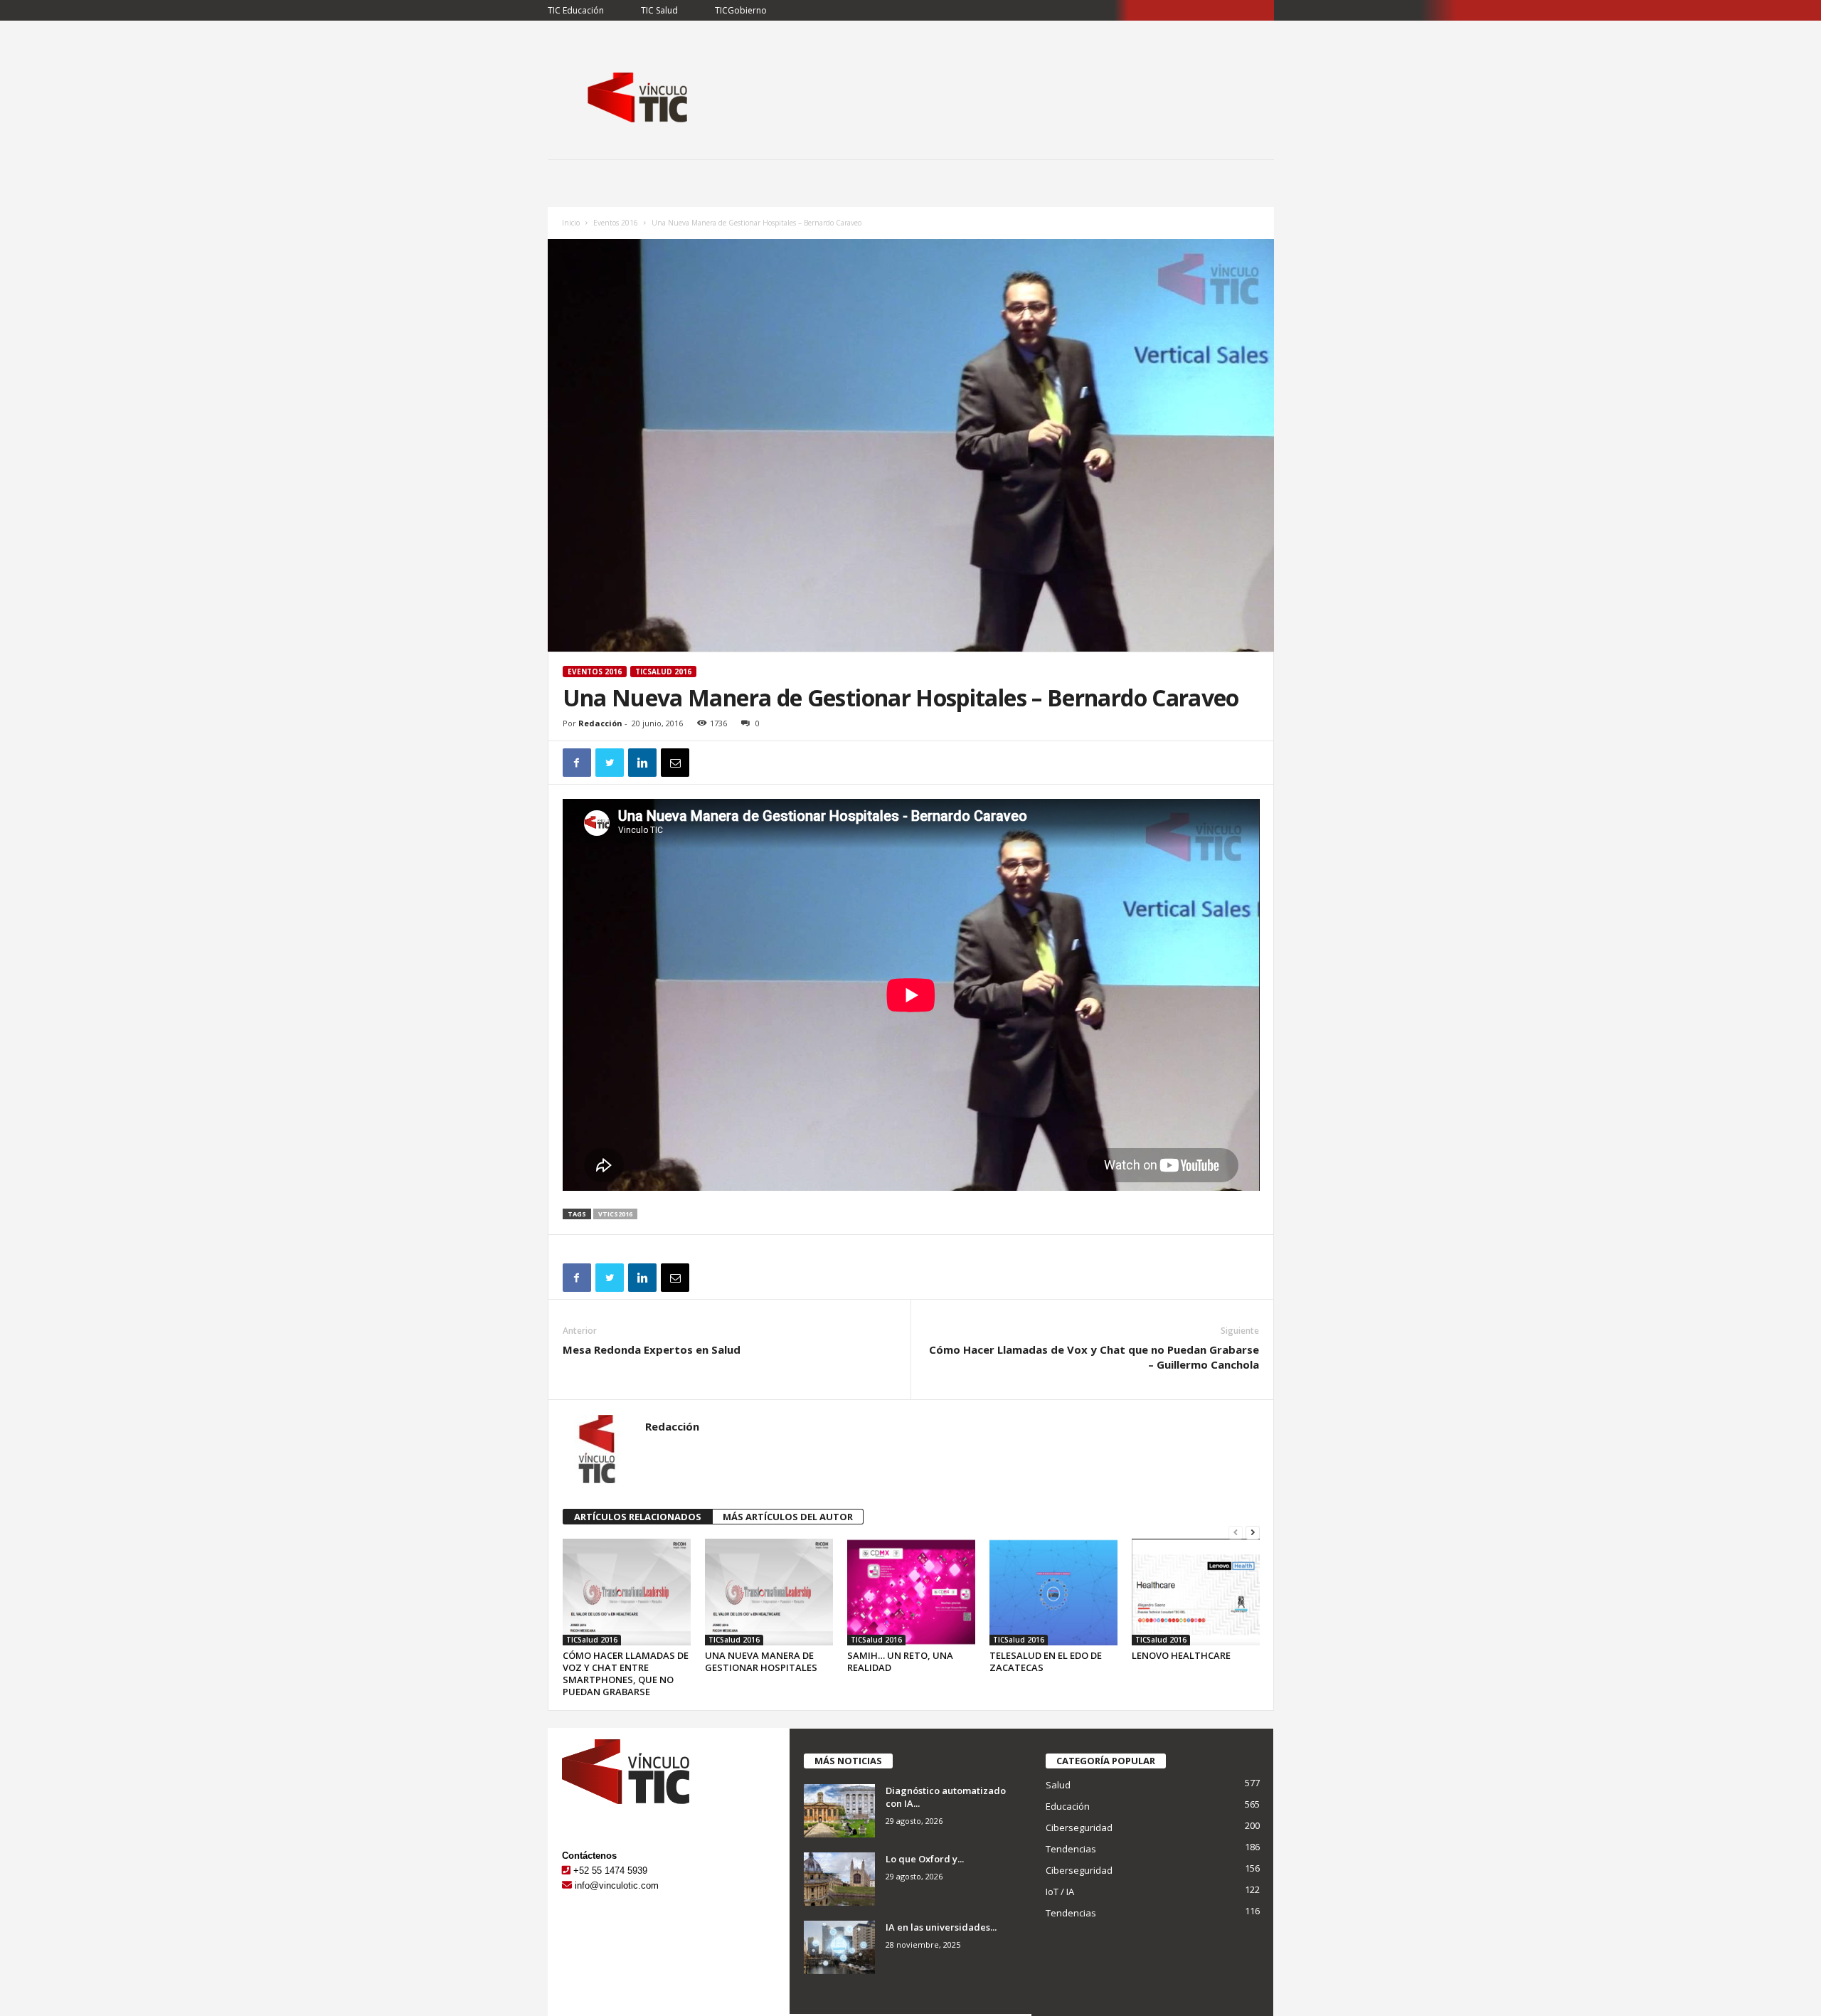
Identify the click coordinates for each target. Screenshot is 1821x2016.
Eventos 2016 (616, 223)
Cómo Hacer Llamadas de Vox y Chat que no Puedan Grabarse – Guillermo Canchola (1094, 1357)
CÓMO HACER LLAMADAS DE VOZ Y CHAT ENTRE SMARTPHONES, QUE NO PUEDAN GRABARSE (626, 1673)
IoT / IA (1060, 1892)
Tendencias (1071, 1849)
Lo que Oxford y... (925, 1859)
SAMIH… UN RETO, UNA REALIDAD (900, 1661)
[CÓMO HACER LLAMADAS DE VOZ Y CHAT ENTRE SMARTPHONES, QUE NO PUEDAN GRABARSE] (627, 1592)
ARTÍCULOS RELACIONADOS (638, 1517)
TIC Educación (576, 10)
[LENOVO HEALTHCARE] (1196, 1592)
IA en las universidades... (941, 1927)
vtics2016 (615, 1214)
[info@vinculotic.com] (567, 1885)
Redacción (600, 723)
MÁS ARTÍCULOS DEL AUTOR (788, 1517)
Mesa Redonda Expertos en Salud (652, 1349)
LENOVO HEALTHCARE (1181, 1655)
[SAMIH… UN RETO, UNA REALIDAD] (911, 1592)
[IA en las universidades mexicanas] (839, 1947)
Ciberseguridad (1079, 1827)
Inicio (571, 223)
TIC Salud (659, 10)
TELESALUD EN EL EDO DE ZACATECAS (1046, 1661)
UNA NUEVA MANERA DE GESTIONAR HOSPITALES (761, 1661)
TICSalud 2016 (663, 672)
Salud (1058, 1785)
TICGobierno (741, 10)
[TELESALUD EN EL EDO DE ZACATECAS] (1053, 1592)
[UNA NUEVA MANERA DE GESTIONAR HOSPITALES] (769, 1592)
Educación (1068, 1806)
